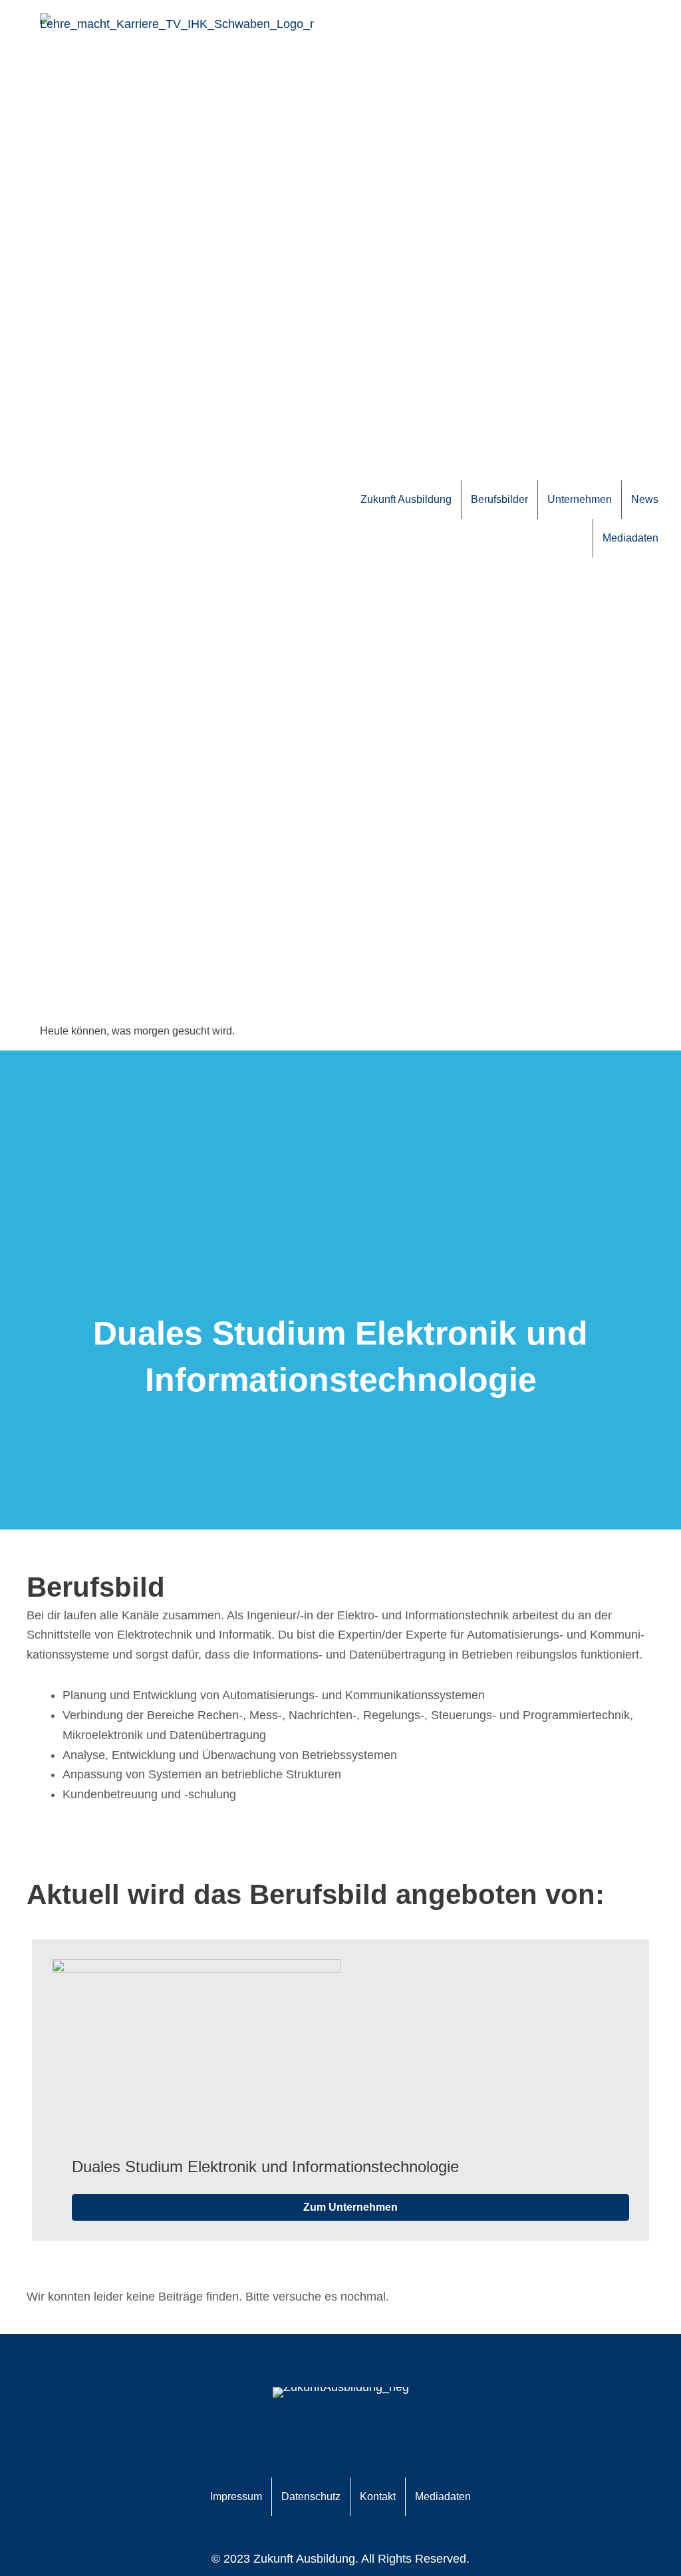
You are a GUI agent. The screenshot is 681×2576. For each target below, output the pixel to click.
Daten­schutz (311, 2496)
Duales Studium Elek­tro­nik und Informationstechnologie (265, 2167)
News (645, 499)
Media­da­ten (630, 538)
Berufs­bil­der (499, 499)
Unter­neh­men (580, 499)
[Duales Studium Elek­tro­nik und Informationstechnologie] (196, 2058)
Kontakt (378, 2496)
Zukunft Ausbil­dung (406, 499)
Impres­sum (236, 2496)
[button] (350, 2207)
